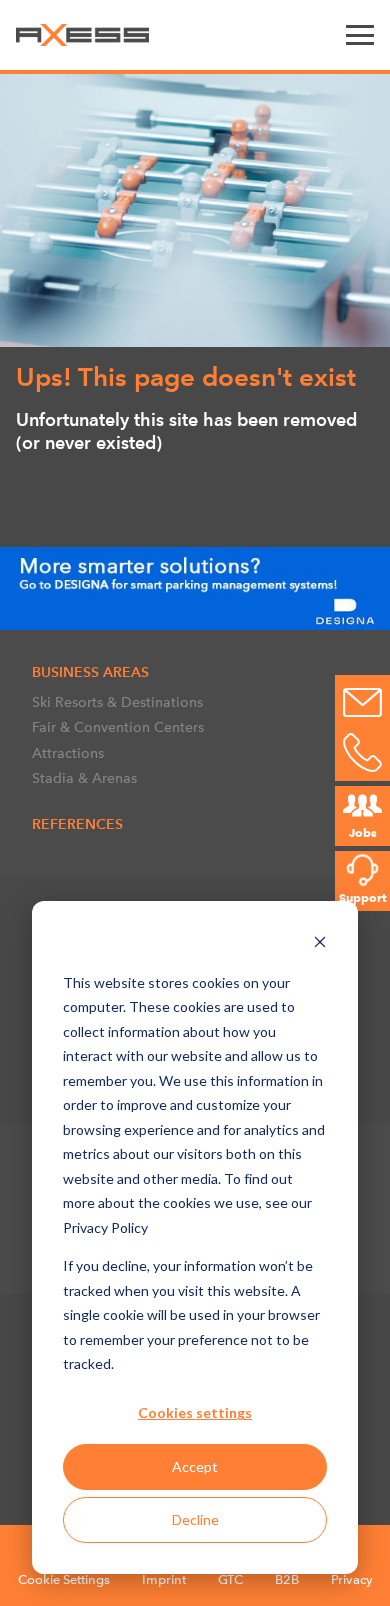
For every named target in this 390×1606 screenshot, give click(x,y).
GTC (230, 1579)
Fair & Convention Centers (118, 727)
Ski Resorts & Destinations (117, 702)
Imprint (164, 1579)
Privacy (352, 1579)
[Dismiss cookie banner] (320, 944)
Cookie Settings (64, 1579)
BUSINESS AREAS (90, 672)
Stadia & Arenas (84, 778)
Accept (195, 1466)
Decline (195, 1519)
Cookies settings (195, 1412)
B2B (287, 1579)
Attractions (68, 753)
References (77, 824)
